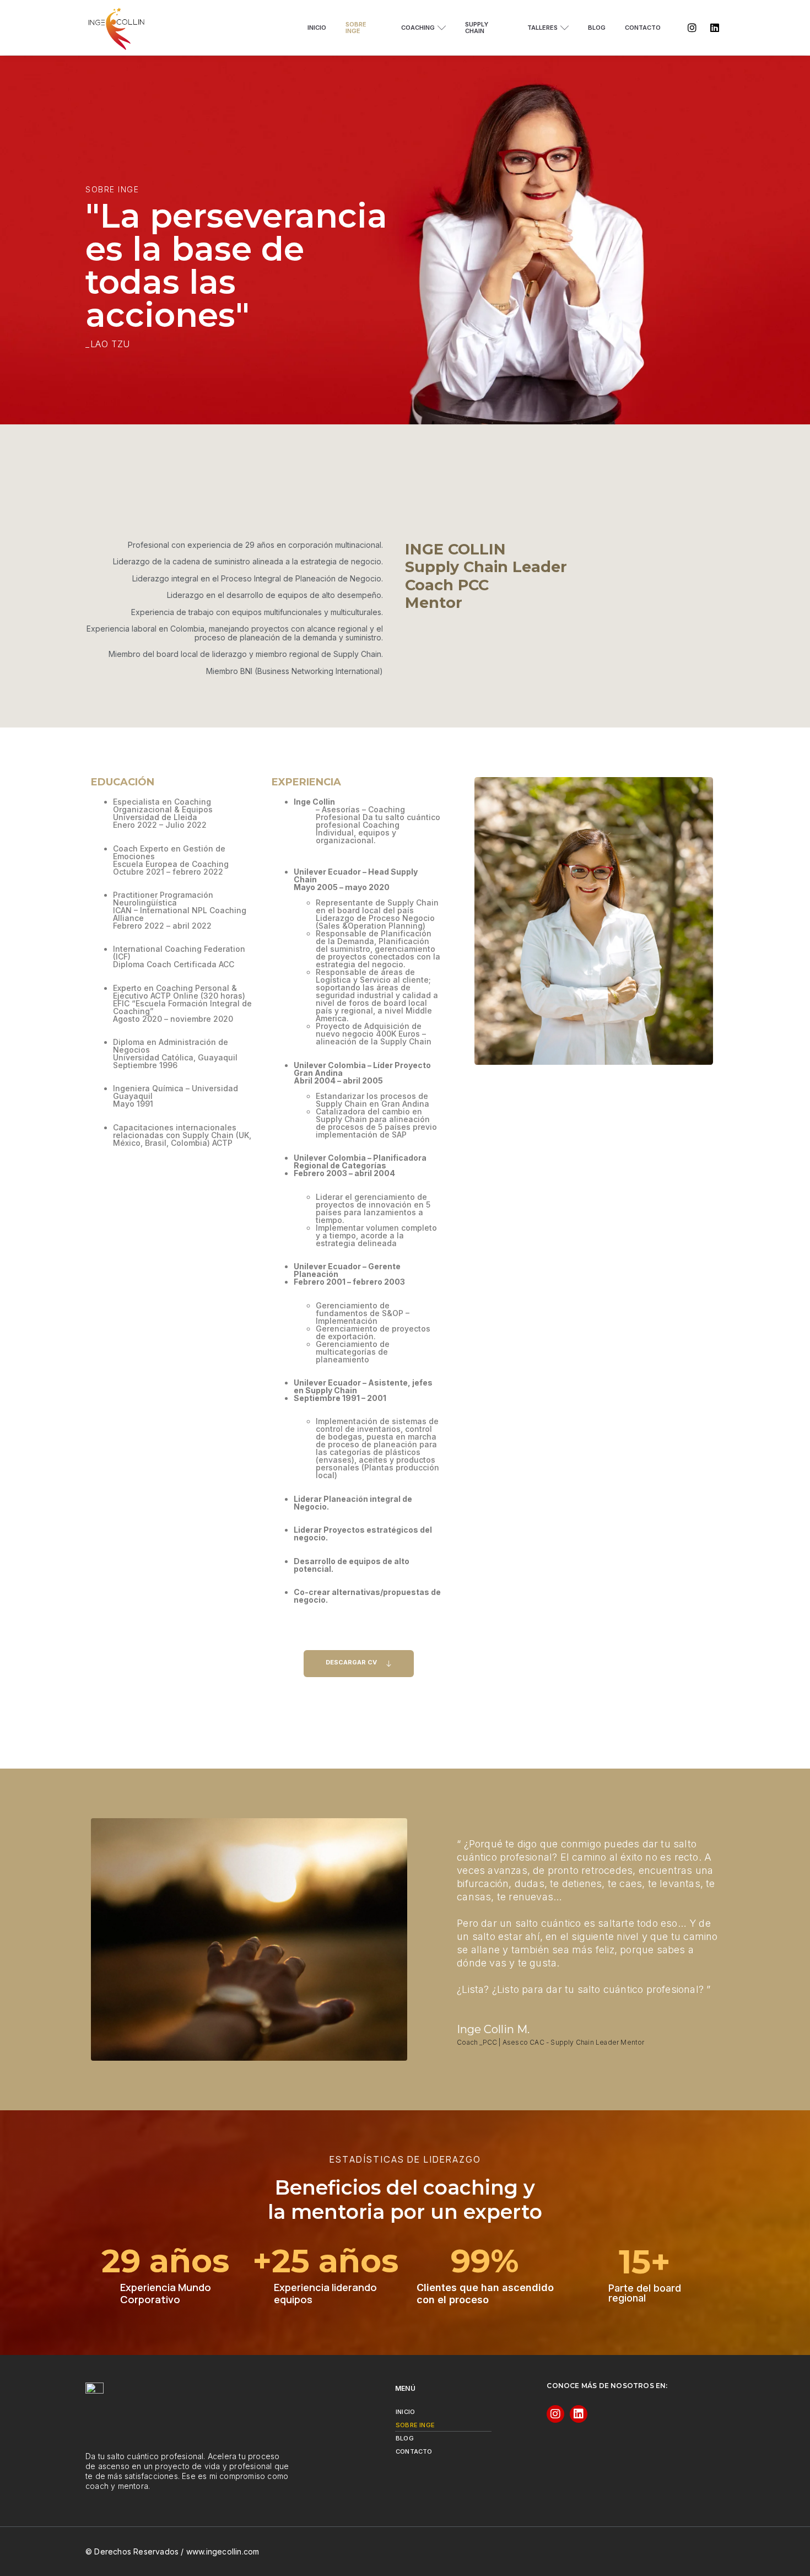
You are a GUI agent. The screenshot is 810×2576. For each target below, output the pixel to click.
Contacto (643, 28)
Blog (597, 28)
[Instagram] (692, 28)
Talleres (542, 28)
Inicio (317, 28)
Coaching (418, 28)
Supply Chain (477, 28)
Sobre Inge (356, 28)
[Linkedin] (715, 28)
